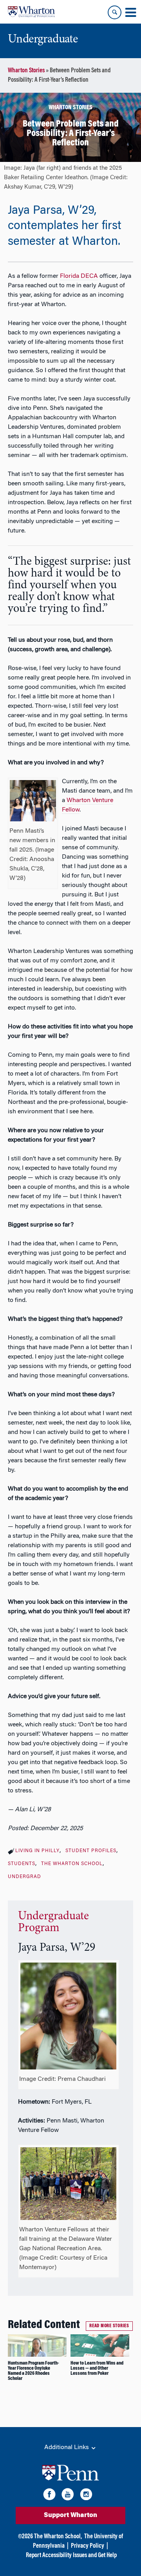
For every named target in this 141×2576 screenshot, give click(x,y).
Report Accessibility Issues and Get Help (71, 2556)
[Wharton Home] (31, 12)
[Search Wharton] (115, 12)
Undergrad (24, 1877)
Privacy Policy (88, 2546)
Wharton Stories (26, 71)
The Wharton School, (58, 2537)
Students (22, 1864)
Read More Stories (109, 2326)
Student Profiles (91, 1851)
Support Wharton (70, 2515)
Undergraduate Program (53, 1922)
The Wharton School (72, 1864)
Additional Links (67, 2447)
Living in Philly (37, 1851)
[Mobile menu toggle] (130, 13)
